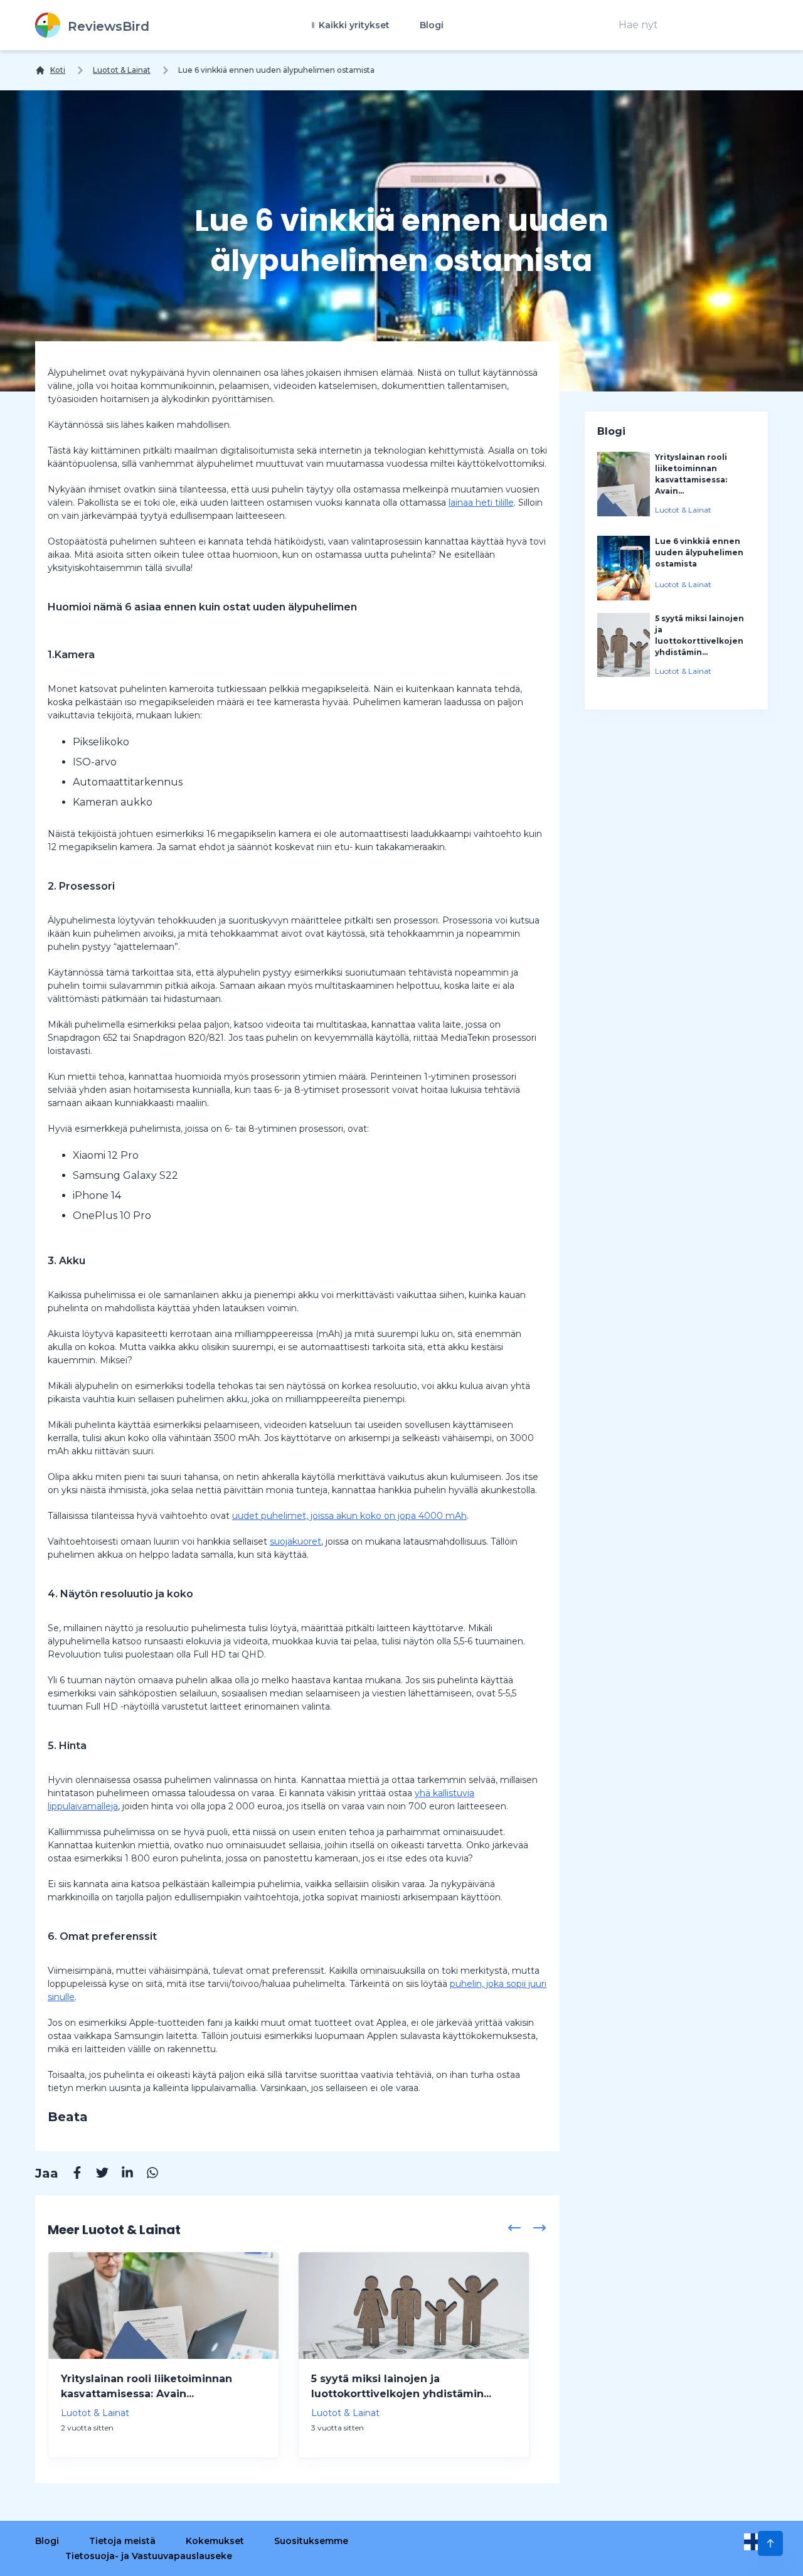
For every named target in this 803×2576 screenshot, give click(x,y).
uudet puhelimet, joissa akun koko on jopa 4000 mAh (349, 1516)
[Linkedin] (121, 2174)
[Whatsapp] (146, 2174)
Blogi (432, 25)
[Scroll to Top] (770, 2543)
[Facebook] (71, 2174)
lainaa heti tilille (481, 503)
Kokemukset (215, 2541)
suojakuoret (295, 1541)
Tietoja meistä (122, 2541)
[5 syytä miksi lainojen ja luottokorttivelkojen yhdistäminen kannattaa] (414, 2306)
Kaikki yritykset (353, 25)
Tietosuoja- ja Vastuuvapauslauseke (149, 2556)
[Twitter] (96, 2174)
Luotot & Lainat (122, 70)
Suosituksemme (311, 2541)
